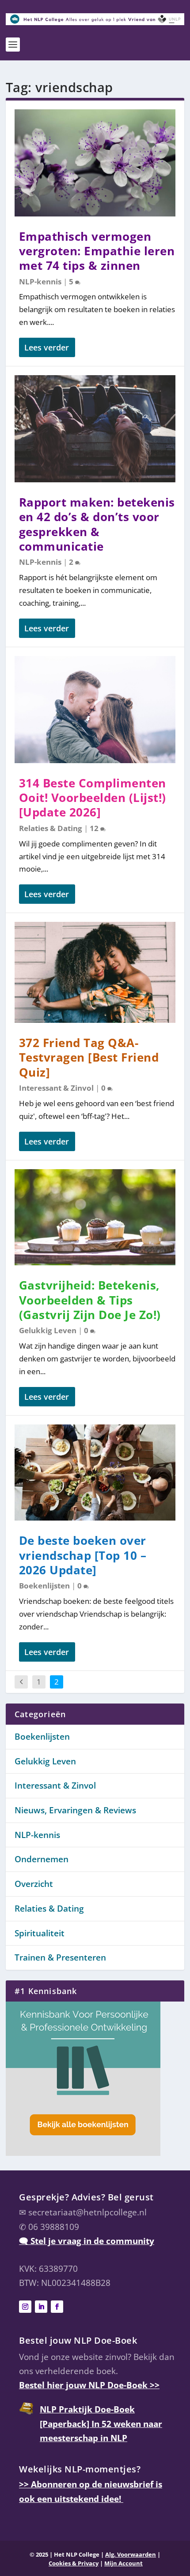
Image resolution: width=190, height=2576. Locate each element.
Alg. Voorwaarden (131, 2554)
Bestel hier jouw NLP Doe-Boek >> (89, 2385)
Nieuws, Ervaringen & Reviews (75, 1810)
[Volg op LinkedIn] (41, 2307)
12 (95, 828)
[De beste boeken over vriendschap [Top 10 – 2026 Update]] (95, 1473)
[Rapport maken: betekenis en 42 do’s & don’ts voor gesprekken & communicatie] (95, 429)
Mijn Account (123, 2563)
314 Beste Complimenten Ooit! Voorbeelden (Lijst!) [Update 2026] (93, 798)
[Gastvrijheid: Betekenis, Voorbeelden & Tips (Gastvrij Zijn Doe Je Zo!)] (95, 1217)
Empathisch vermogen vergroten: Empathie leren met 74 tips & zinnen (97, 251)
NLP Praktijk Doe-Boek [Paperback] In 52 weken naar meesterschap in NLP (101, 2424)
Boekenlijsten (44, 1586)
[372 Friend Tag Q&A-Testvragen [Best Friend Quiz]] (95, 972)
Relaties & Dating (51, 828)
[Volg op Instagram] (25, 2307)
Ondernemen (42, 1859)
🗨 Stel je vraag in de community (87, 2241)
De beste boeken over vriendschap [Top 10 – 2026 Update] (83, 1555)
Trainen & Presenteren (60, 1957)
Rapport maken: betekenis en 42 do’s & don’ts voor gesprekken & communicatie (97, 524)
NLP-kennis (40, 281)
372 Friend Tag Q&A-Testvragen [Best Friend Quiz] (89, 1058)
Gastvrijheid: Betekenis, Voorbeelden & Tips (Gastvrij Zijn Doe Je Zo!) (90, 1300)
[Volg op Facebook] (57, 2307)
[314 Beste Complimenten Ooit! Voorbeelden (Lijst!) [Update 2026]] (95, 710)
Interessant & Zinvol (56, 1088)
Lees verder (47, 347)
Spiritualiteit (40, 1933)
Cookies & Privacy (74, 2563)
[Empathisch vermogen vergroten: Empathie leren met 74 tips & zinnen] (95, 163)
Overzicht (34, 1884)
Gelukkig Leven (48, 1330)
